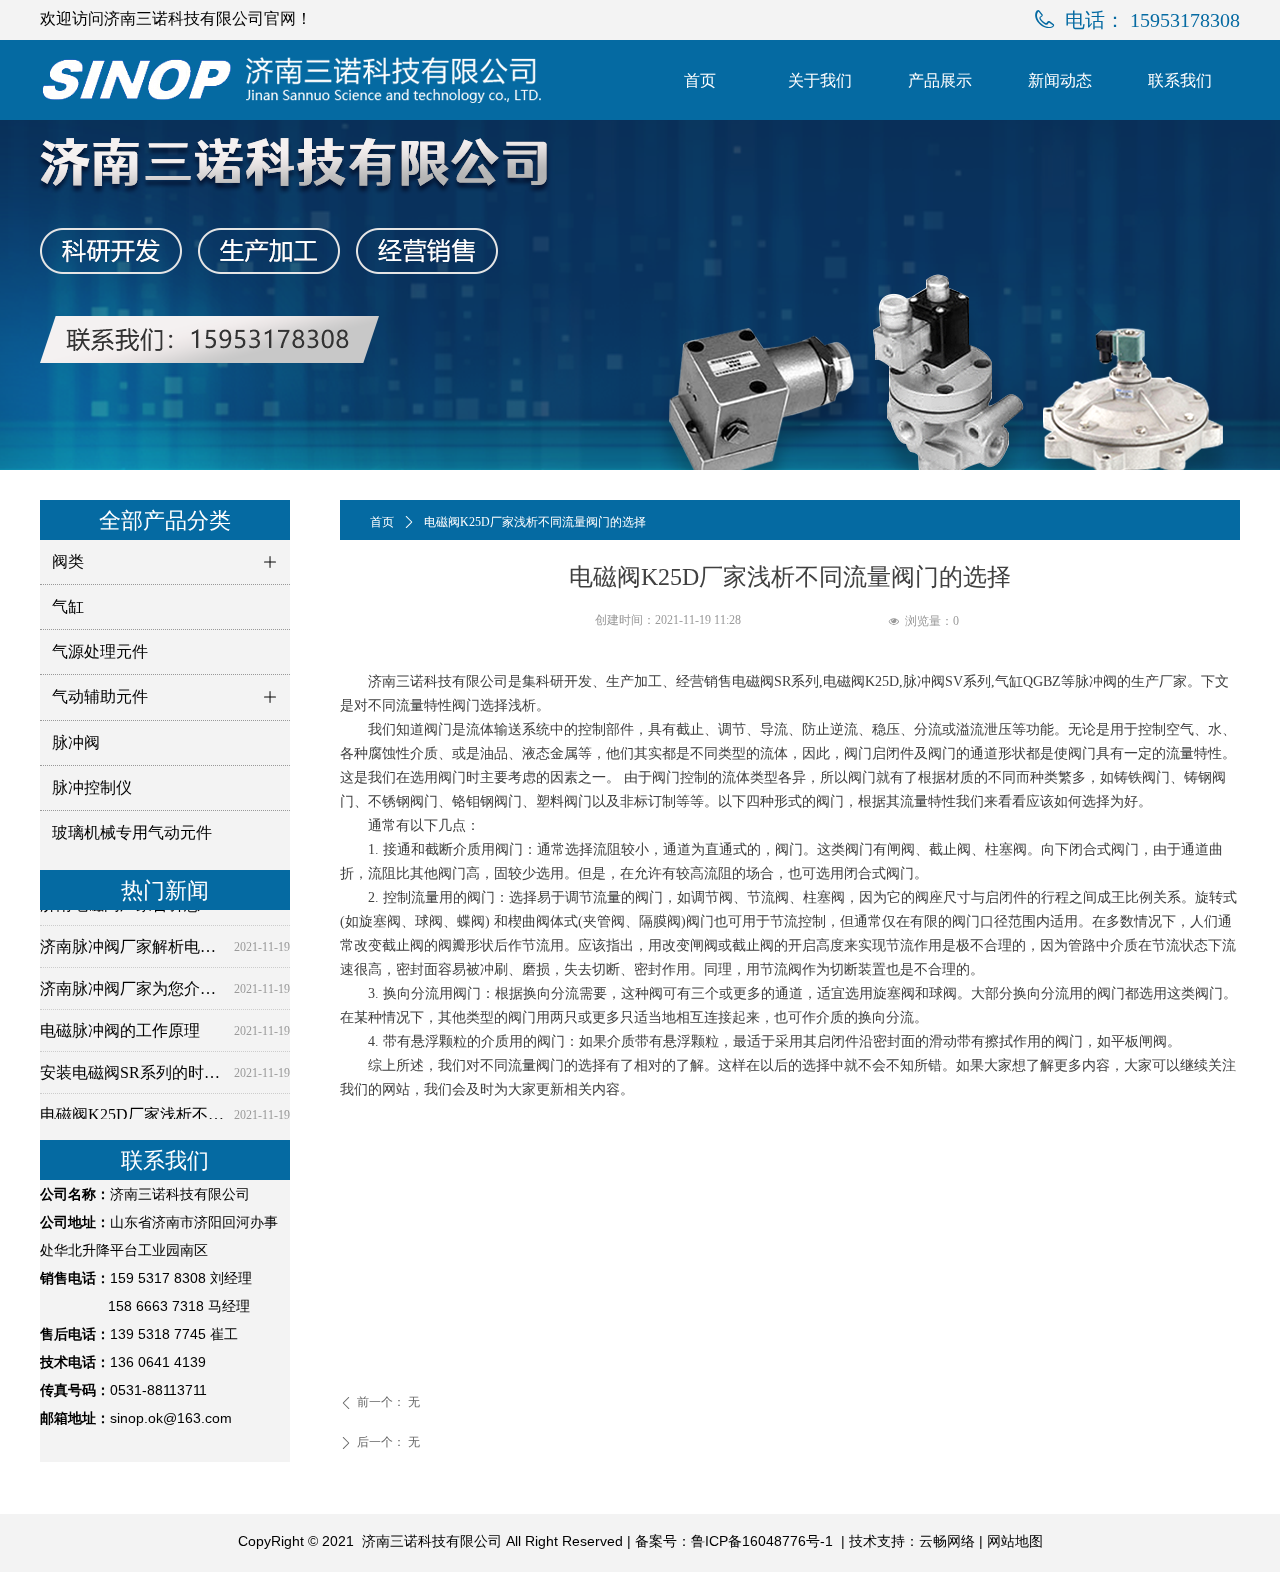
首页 (382, 522)
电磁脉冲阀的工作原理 (120, 1024)
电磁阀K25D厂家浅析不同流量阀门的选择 (133, 1108)
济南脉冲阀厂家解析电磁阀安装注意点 (133, 940)
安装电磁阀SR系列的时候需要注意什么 (133, 1066)
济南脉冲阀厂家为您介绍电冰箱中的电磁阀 (133, 982)
